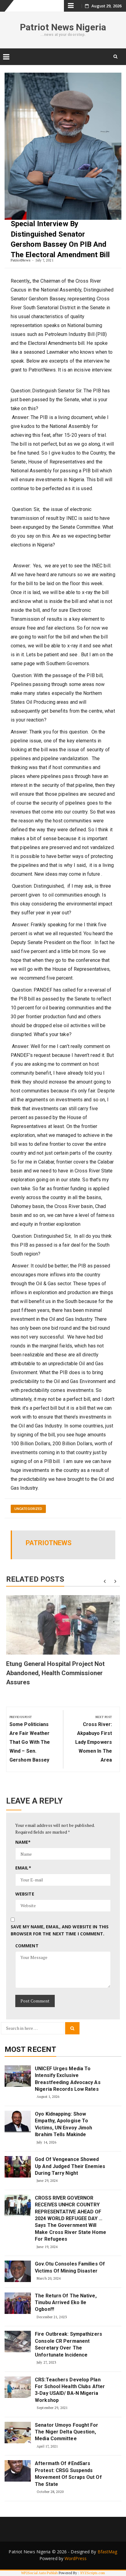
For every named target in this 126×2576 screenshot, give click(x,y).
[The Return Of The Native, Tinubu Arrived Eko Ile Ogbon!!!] (18, 2303)
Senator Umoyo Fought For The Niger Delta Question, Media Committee (67, 2432)
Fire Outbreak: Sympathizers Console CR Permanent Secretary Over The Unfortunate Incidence (69, 2344)
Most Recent (30, 2049)
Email (23, 1868)
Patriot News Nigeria (63, 27)
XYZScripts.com (93, 2573)
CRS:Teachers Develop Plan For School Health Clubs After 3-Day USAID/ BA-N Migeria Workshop (70, 2390)
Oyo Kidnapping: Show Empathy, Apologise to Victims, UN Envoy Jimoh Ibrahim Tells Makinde (63, 2124)
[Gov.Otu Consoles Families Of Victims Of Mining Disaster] (18, 2271)
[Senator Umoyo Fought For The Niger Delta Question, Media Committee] (18, 2433)
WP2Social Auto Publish (39, 2573)
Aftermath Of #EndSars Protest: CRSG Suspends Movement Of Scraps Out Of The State (68, 2474)
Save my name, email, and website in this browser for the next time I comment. (60, 1930)
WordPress (76, 2558)
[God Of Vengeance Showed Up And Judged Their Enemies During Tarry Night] (18, 2167)
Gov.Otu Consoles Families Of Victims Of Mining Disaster (70, 2267)
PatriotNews (21, 260)
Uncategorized (28, 1509)
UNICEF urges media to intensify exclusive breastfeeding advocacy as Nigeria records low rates (68, 2079)
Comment (27, 1946)
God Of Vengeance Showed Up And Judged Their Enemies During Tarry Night (70, 2166)
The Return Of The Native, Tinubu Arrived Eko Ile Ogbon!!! (66, 2303)
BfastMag (107, 2552)
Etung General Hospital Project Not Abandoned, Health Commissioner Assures (55, 1673)
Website (25, 1894)
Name (23, 1842)
